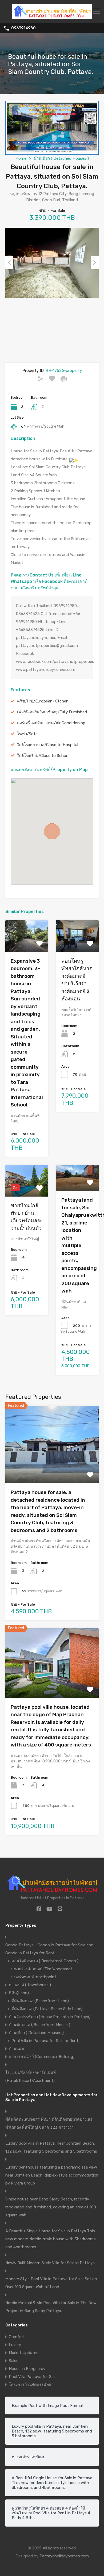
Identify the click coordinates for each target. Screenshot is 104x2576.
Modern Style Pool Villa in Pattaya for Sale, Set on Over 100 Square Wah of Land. (51, 2283)
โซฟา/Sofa (27, 734)
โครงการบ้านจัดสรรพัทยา (31, 2385)
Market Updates (24, 2353)
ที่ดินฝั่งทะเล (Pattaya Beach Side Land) (47, 2009)
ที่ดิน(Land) (19, 1993)
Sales (14, 2361)
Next (95, 263)
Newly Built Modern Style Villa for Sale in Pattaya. (50, 2263)
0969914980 (23, 28)
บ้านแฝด (16, 2049)
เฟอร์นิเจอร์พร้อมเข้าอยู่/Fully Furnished (52, 712)
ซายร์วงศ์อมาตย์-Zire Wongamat (43, 1969)
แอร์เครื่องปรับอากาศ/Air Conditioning (51, 723)
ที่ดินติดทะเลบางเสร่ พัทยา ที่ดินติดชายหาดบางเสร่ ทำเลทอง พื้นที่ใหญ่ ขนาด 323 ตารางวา (49, 2123)
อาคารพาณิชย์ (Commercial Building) (42, 2057)
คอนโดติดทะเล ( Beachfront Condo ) (45, 1961)
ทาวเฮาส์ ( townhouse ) (30, 1985)
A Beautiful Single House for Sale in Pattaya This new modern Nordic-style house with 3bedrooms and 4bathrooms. (51, 2239)
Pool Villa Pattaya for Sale (33, 2377)
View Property (27, 946)
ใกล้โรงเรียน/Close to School (43, 756)
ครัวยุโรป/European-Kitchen (43, 701)
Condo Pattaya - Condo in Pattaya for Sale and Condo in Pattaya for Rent (49, 1949)
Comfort (17, 2337)
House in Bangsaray (27, 2369)
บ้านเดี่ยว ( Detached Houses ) (61, 158)
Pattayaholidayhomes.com (64, 2556)
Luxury (15, 2345)
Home (21, 158)
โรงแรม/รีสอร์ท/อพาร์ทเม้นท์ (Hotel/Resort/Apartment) (31, 2077)
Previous (9, 263)
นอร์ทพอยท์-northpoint (35, 1977)
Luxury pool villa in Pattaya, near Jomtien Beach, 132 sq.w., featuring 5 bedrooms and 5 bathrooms (51, 2147)
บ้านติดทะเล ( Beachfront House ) (39, 2025)
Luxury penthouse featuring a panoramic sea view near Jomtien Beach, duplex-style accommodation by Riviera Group (52, 2175)
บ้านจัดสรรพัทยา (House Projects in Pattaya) (50, 2017)
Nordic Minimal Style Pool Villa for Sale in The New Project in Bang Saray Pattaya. (51, 2307)
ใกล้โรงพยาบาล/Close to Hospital (48, 745)
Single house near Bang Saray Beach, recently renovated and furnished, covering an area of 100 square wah (51, 2207)
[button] (52, 831)
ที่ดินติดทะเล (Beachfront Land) (40, 2001)
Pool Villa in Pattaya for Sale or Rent (45, 2041)
